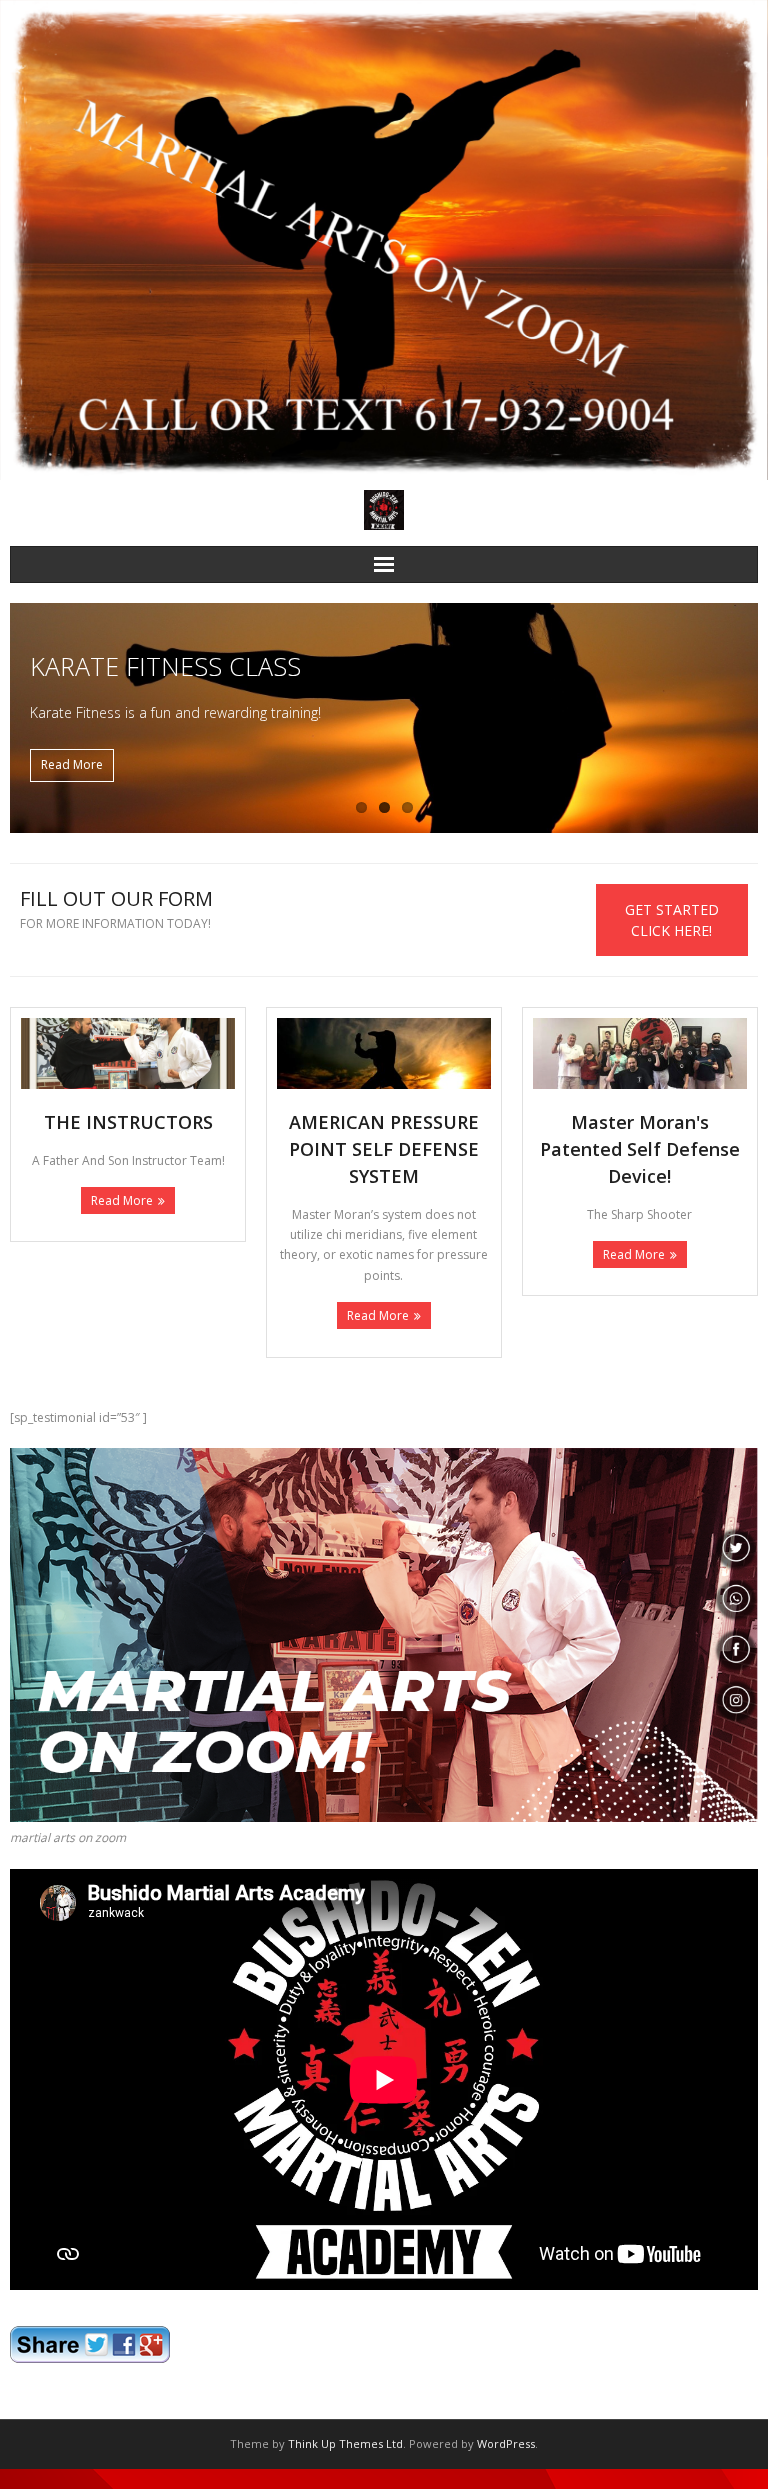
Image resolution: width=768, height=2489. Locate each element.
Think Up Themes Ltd (345, 2443)
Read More (122, 1200)
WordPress (506, 2443)
